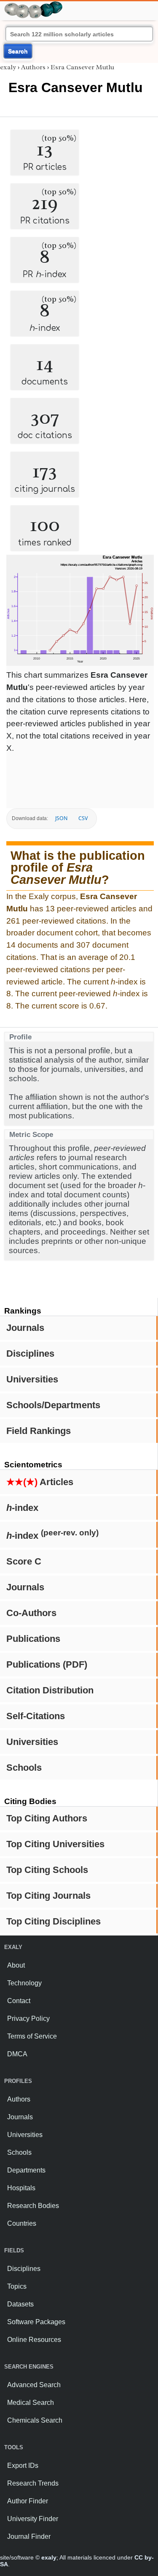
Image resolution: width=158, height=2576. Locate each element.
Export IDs (23, 2466)
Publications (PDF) (47, 1664)
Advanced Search (34, 2385)
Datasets (20, 2304)
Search (18, 51)
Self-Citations (36, 1716)
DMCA (17, 2054)
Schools (24, 1768)
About (16, 1965)
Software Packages (36, 2322)
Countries (22, 2223)
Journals (25, 1328)
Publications (33, 1639)
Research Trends (33, 2483)
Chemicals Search (35, 2420)
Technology (24, 1983)
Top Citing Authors (47, 1818)
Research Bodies (33, 2206)
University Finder (33, 2519)
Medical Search (31, 2403)
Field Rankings (39, 1431)
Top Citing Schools (47, 1870)
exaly (8, 67)
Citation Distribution (50, 1690)
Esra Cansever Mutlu (82, 67)
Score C (24, 1561)
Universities (32, 1379)
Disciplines (30, 1353)
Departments (26, 2170)
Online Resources (34, 2340)
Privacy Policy (28, 2019)
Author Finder (28, 2501)
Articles (40, 1482)
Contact (19, 2001)
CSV (83, 818)
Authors (33, 67)
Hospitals (21, 2188)
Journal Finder (29, 2536)
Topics (17, 2286)
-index (22, 1508)
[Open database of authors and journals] (34, 5)
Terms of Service (32, 2036)
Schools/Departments (53, 1405)
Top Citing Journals (48, 1896)
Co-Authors (31, 1613)
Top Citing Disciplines (54, 1921)
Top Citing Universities (55, 1844)
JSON (61, 818)
